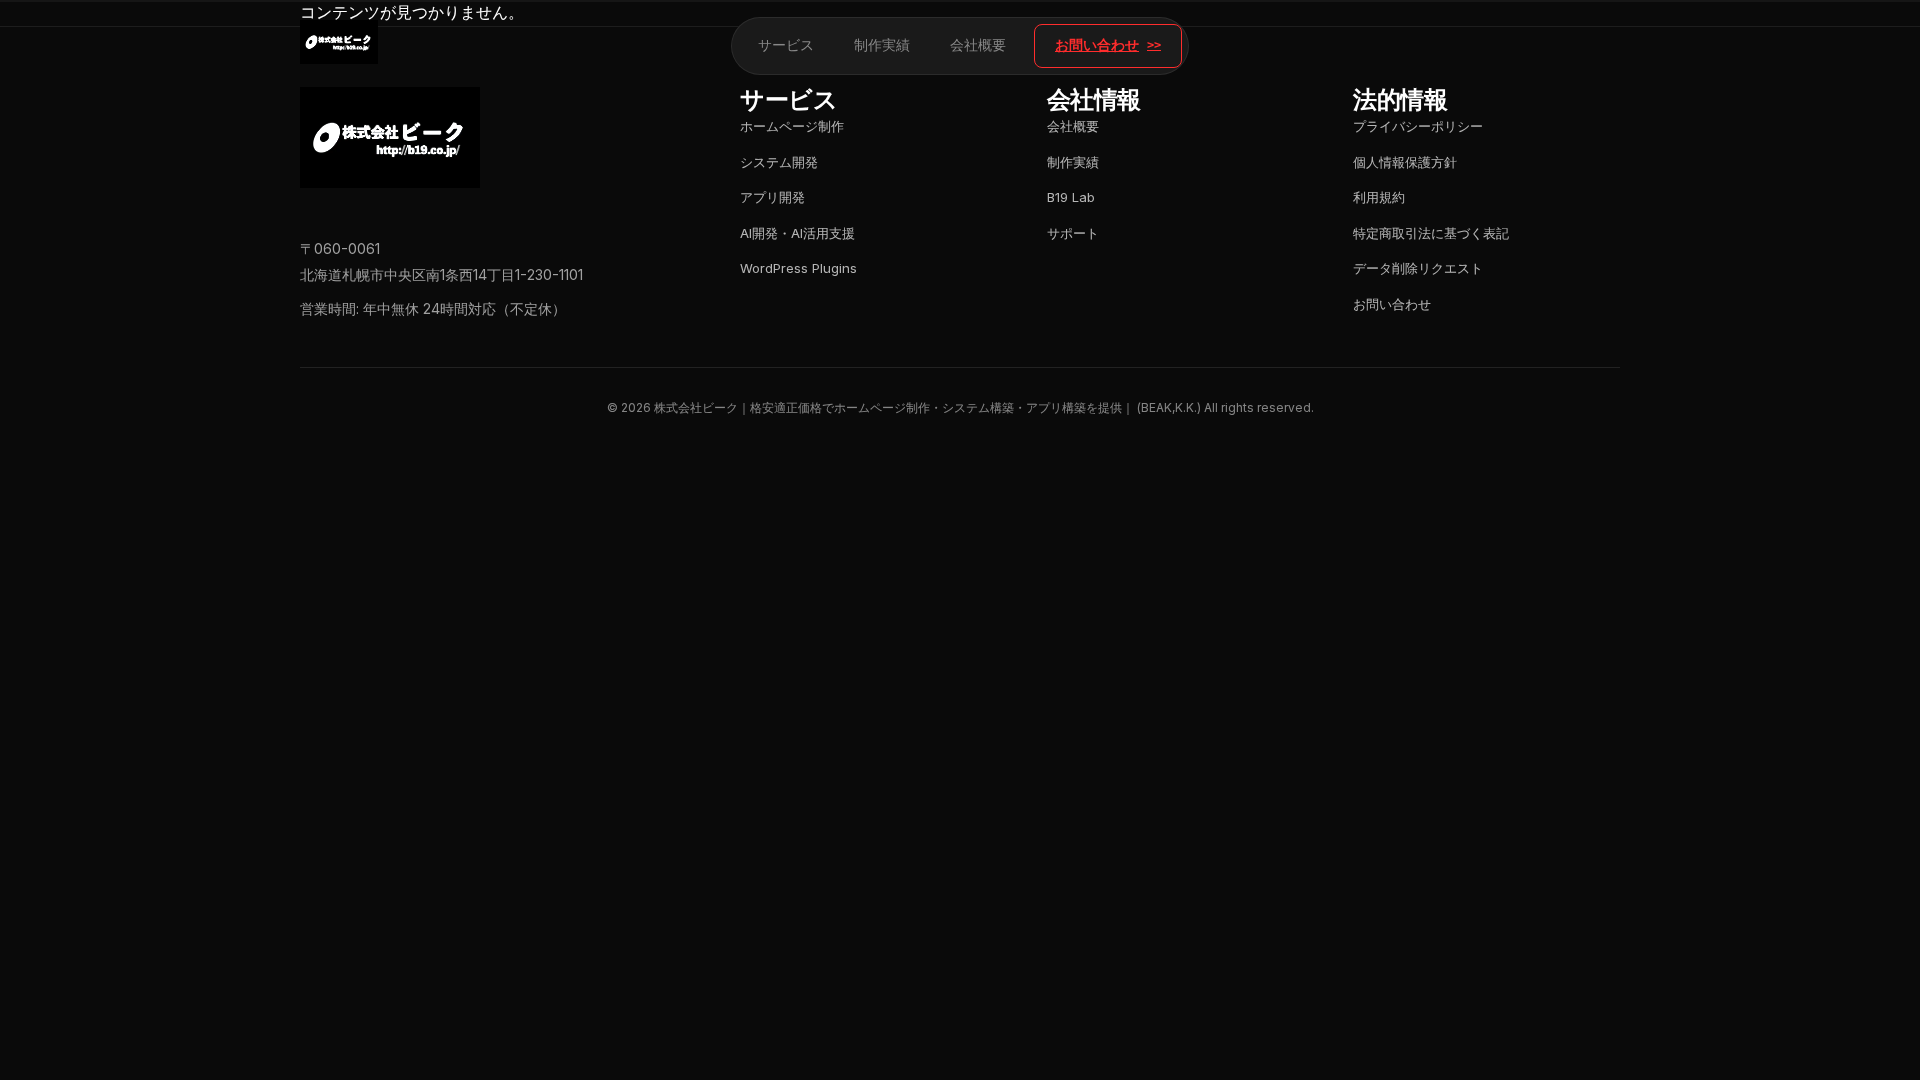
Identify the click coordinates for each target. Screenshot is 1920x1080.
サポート (1073, 233)
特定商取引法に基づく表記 (1431, 233)
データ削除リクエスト (1418, 268)
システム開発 (779, 162)
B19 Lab (1071, 197)
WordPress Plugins (798, 268)
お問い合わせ (1097, 45)
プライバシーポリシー (1418, 126)
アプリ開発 (772, 197)
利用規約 (1379, 197)
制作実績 (882, 45)
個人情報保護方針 (1405, 162)
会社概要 (978, 45)
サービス (786, 45)
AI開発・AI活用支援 (797, 233)
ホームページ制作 (792, 126)
